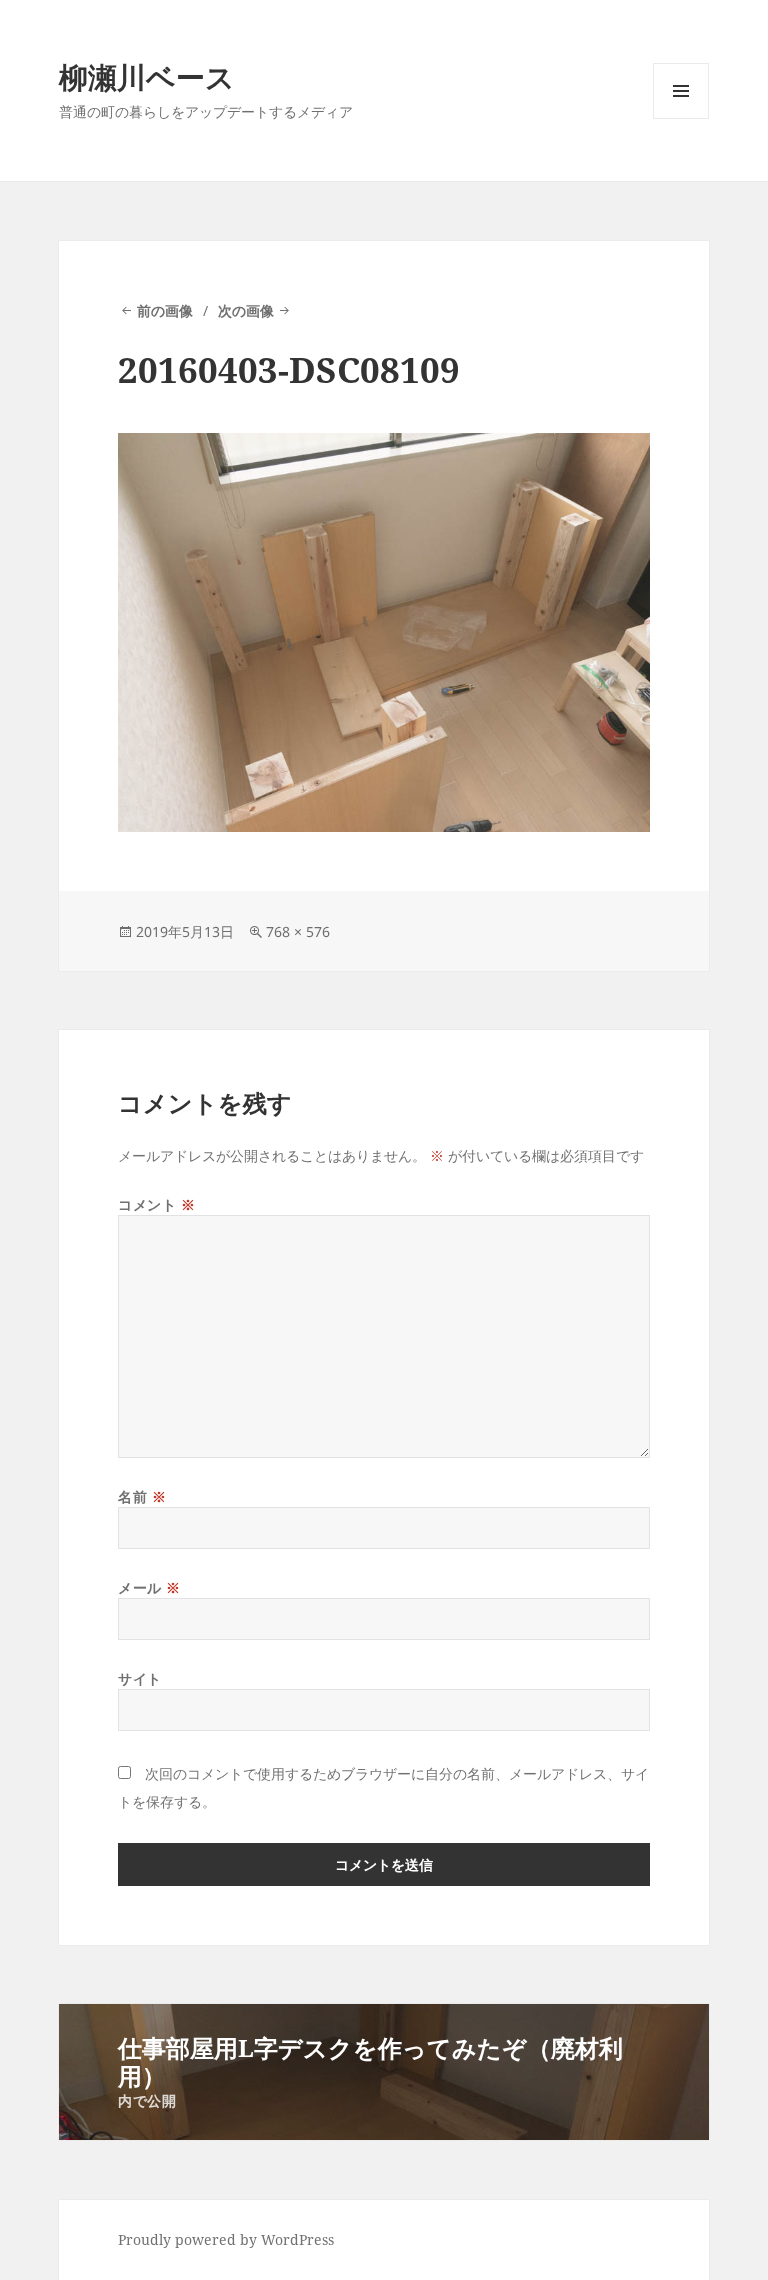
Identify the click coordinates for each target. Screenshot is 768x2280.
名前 (142, 1496)
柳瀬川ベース (147, 76)
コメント (156, 1204)
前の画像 (165, 310)
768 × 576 (298, 931)
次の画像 (246, 310)
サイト (140, 1678)
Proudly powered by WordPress (226, 2239)
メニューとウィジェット (681, 118)
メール (149, 1587)
